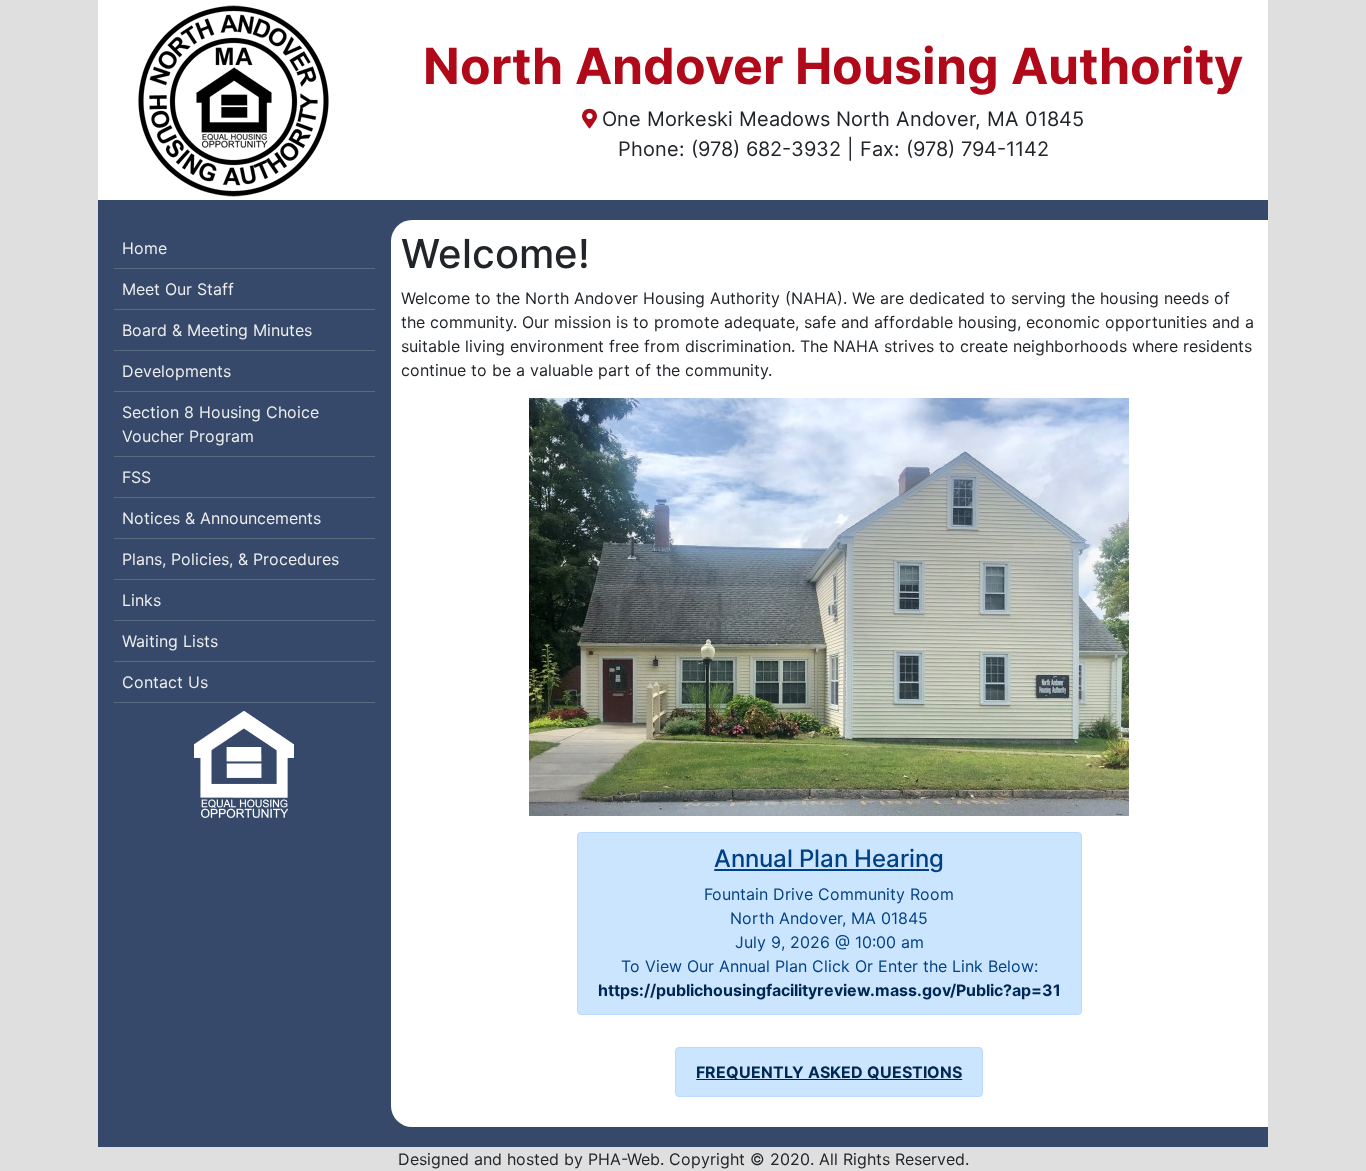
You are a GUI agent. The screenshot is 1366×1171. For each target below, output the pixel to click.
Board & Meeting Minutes (217, 330)
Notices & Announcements (221, 518)
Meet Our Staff (178, 289)
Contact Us (165, 682)
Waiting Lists (170, 641)
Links (141, 600)
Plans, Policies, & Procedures (230, 559)
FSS (136, 477)
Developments (176, 371)
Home (144, 248)
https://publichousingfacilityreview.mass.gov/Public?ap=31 (829, 990)
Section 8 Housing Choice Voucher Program (220, 424)
